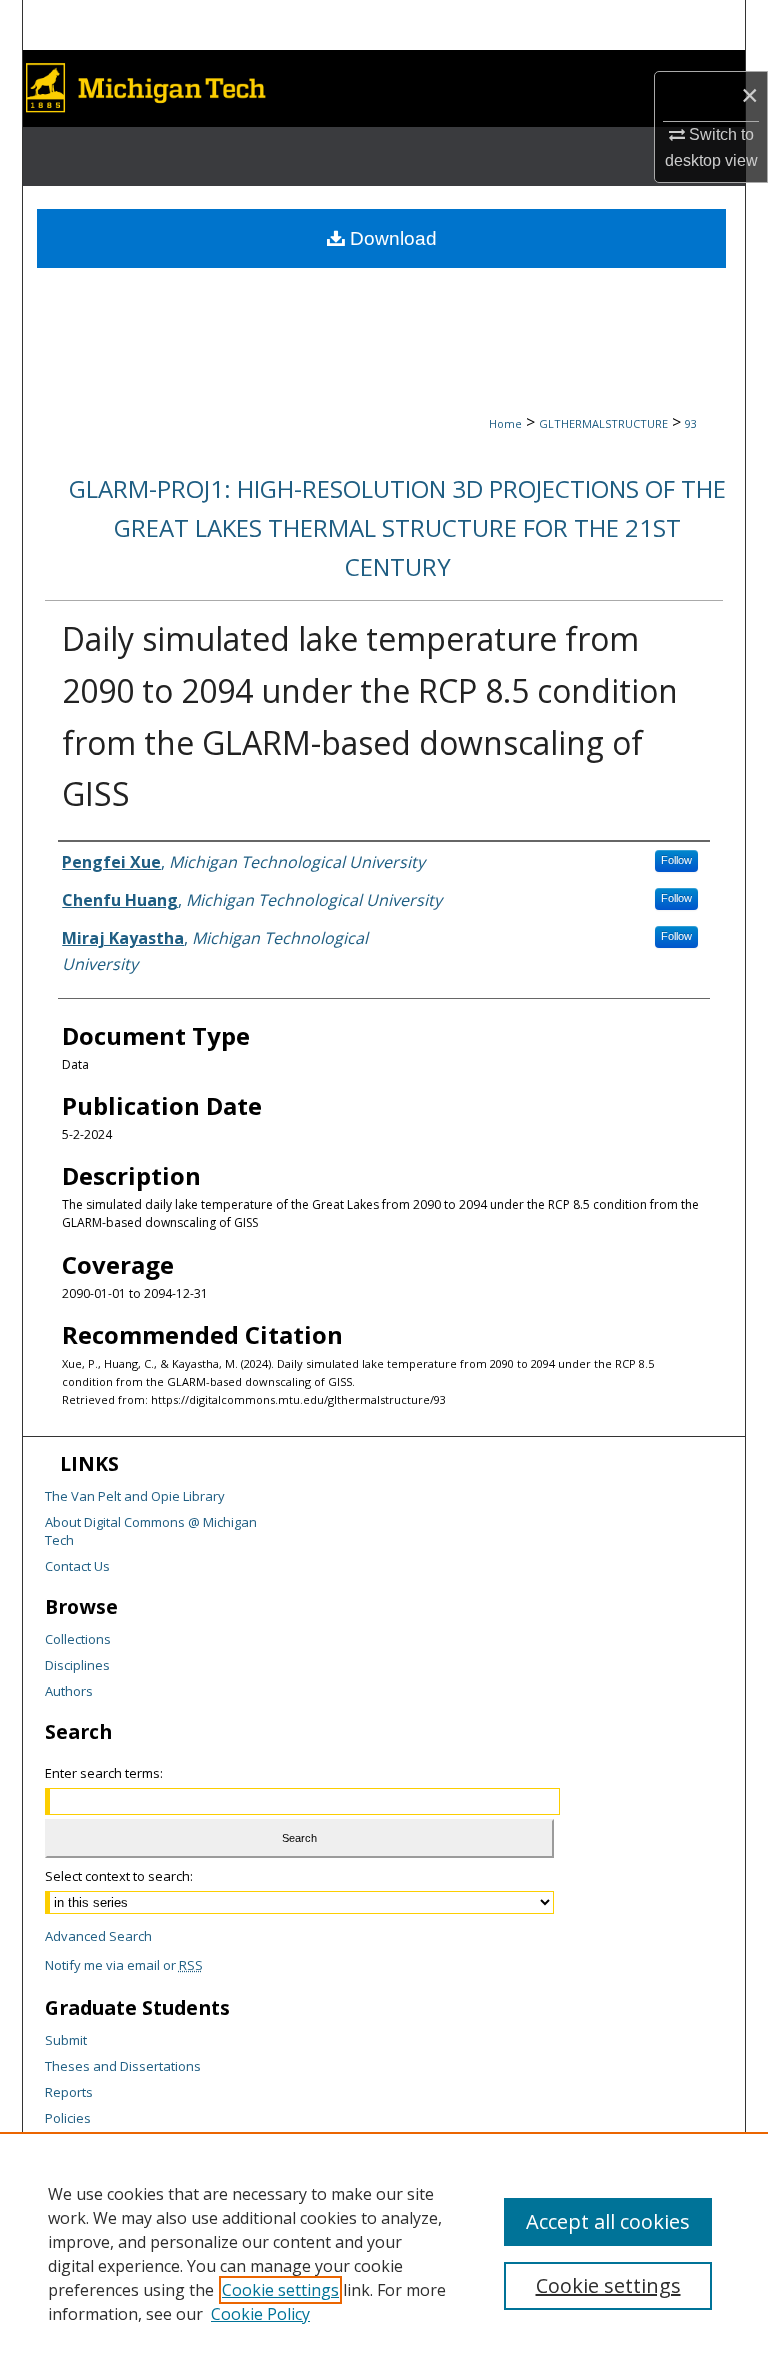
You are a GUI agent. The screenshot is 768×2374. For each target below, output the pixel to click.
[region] (384, 2253)
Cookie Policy (260, 2314)
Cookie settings (280, 2290)
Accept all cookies (608, 2221)
